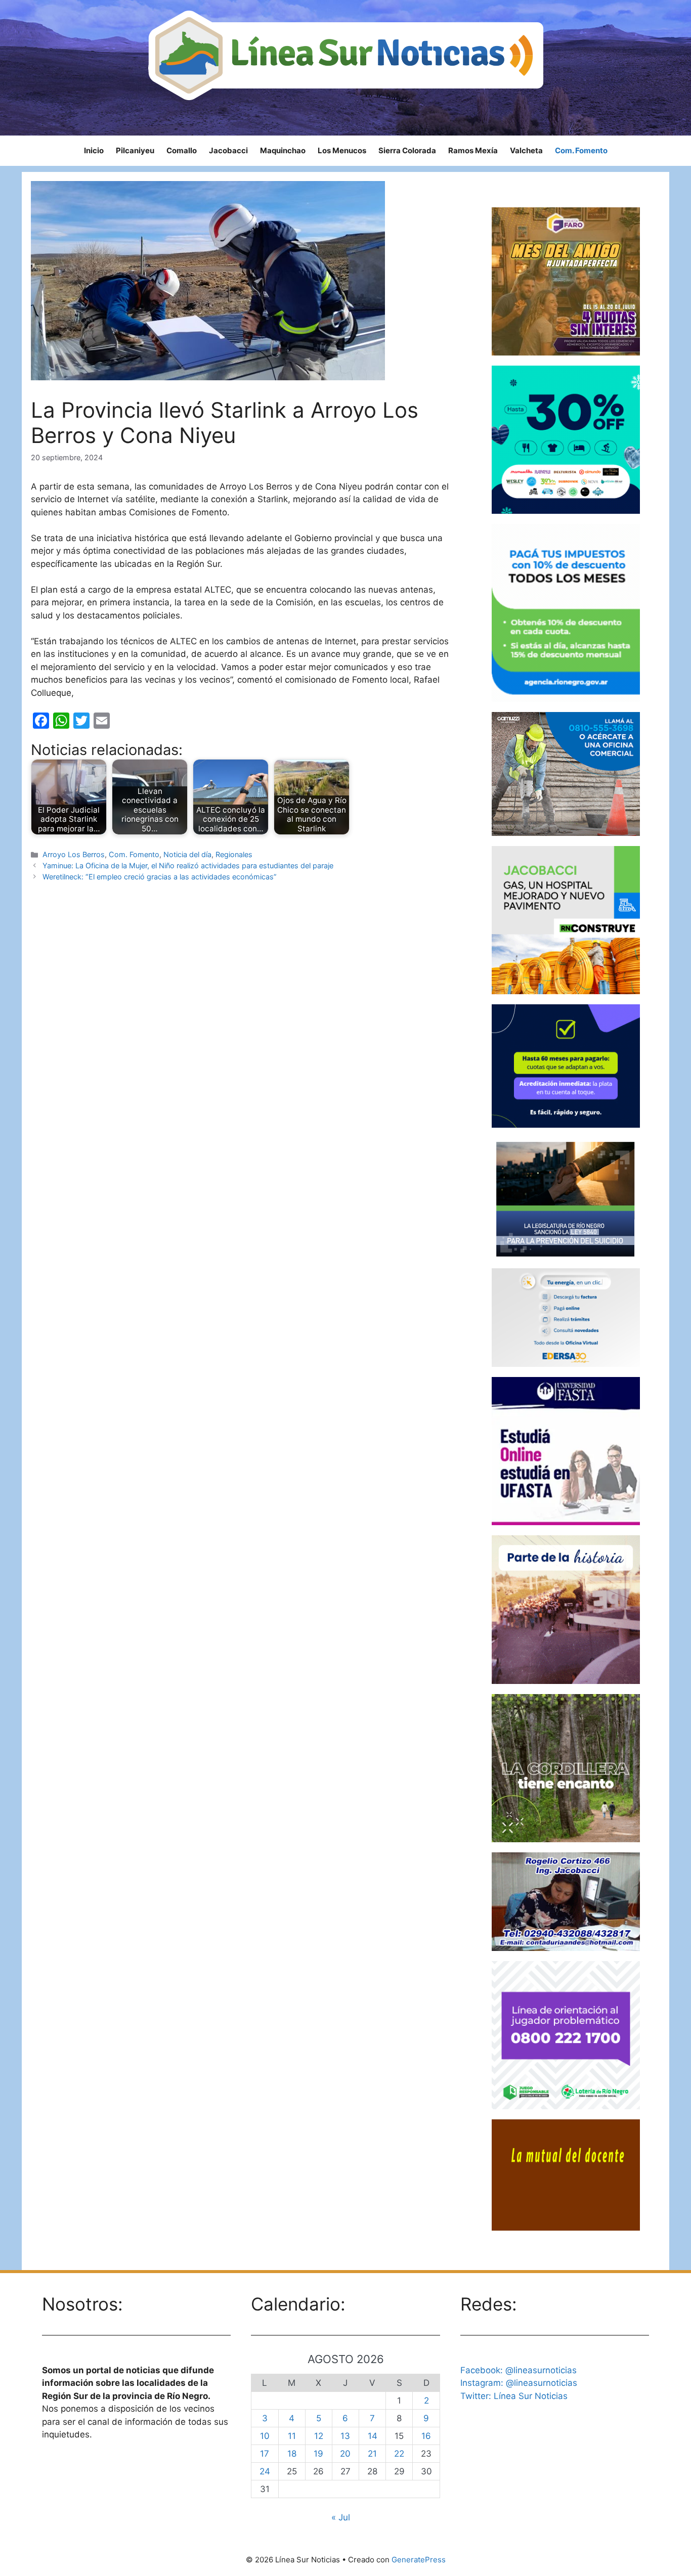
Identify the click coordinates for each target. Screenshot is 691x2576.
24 (265, 2471)
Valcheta (526, 150)
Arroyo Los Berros (74, 854)
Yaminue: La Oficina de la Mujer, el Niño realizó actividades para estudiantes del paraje (188, 865)
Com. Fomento (581, 150)
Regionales (234, 854)
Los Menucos (342, 150)
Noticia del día (187, 854)
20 (345, 2454)
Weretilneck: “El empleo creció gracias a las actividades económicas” (160, 877)
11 (292, 2436)
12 (319, 2436)
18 (292, 2454)
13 (345, 2436)
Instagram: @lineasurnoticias (519, 2383)
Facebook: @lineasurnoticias (519, 2370)
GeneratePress (419, 2560)
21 (372, 2454)
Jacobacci (228, 150)
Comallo (182, 150)
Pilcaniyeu (135, 150)
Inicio (94, 150)
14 (373, 2436)
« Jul (341, 2517)
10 (265, 2436)
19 (318, 2454)
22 (399, 2454)
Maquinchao (283, 150)
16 (426, 2436)
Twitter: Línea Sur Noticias (514, 2396)
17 (265, 2454)
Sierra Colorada (407, 150)
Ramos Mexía (473, 150)
